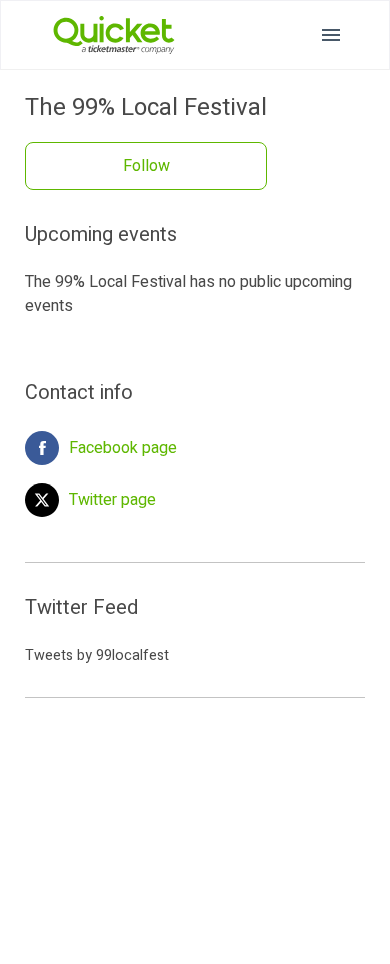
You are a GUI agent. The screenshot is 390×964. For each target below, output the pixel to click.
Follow (146, 166)
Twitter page (112, 500)
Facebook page (123, 448)
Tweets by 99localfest (97, 655)
